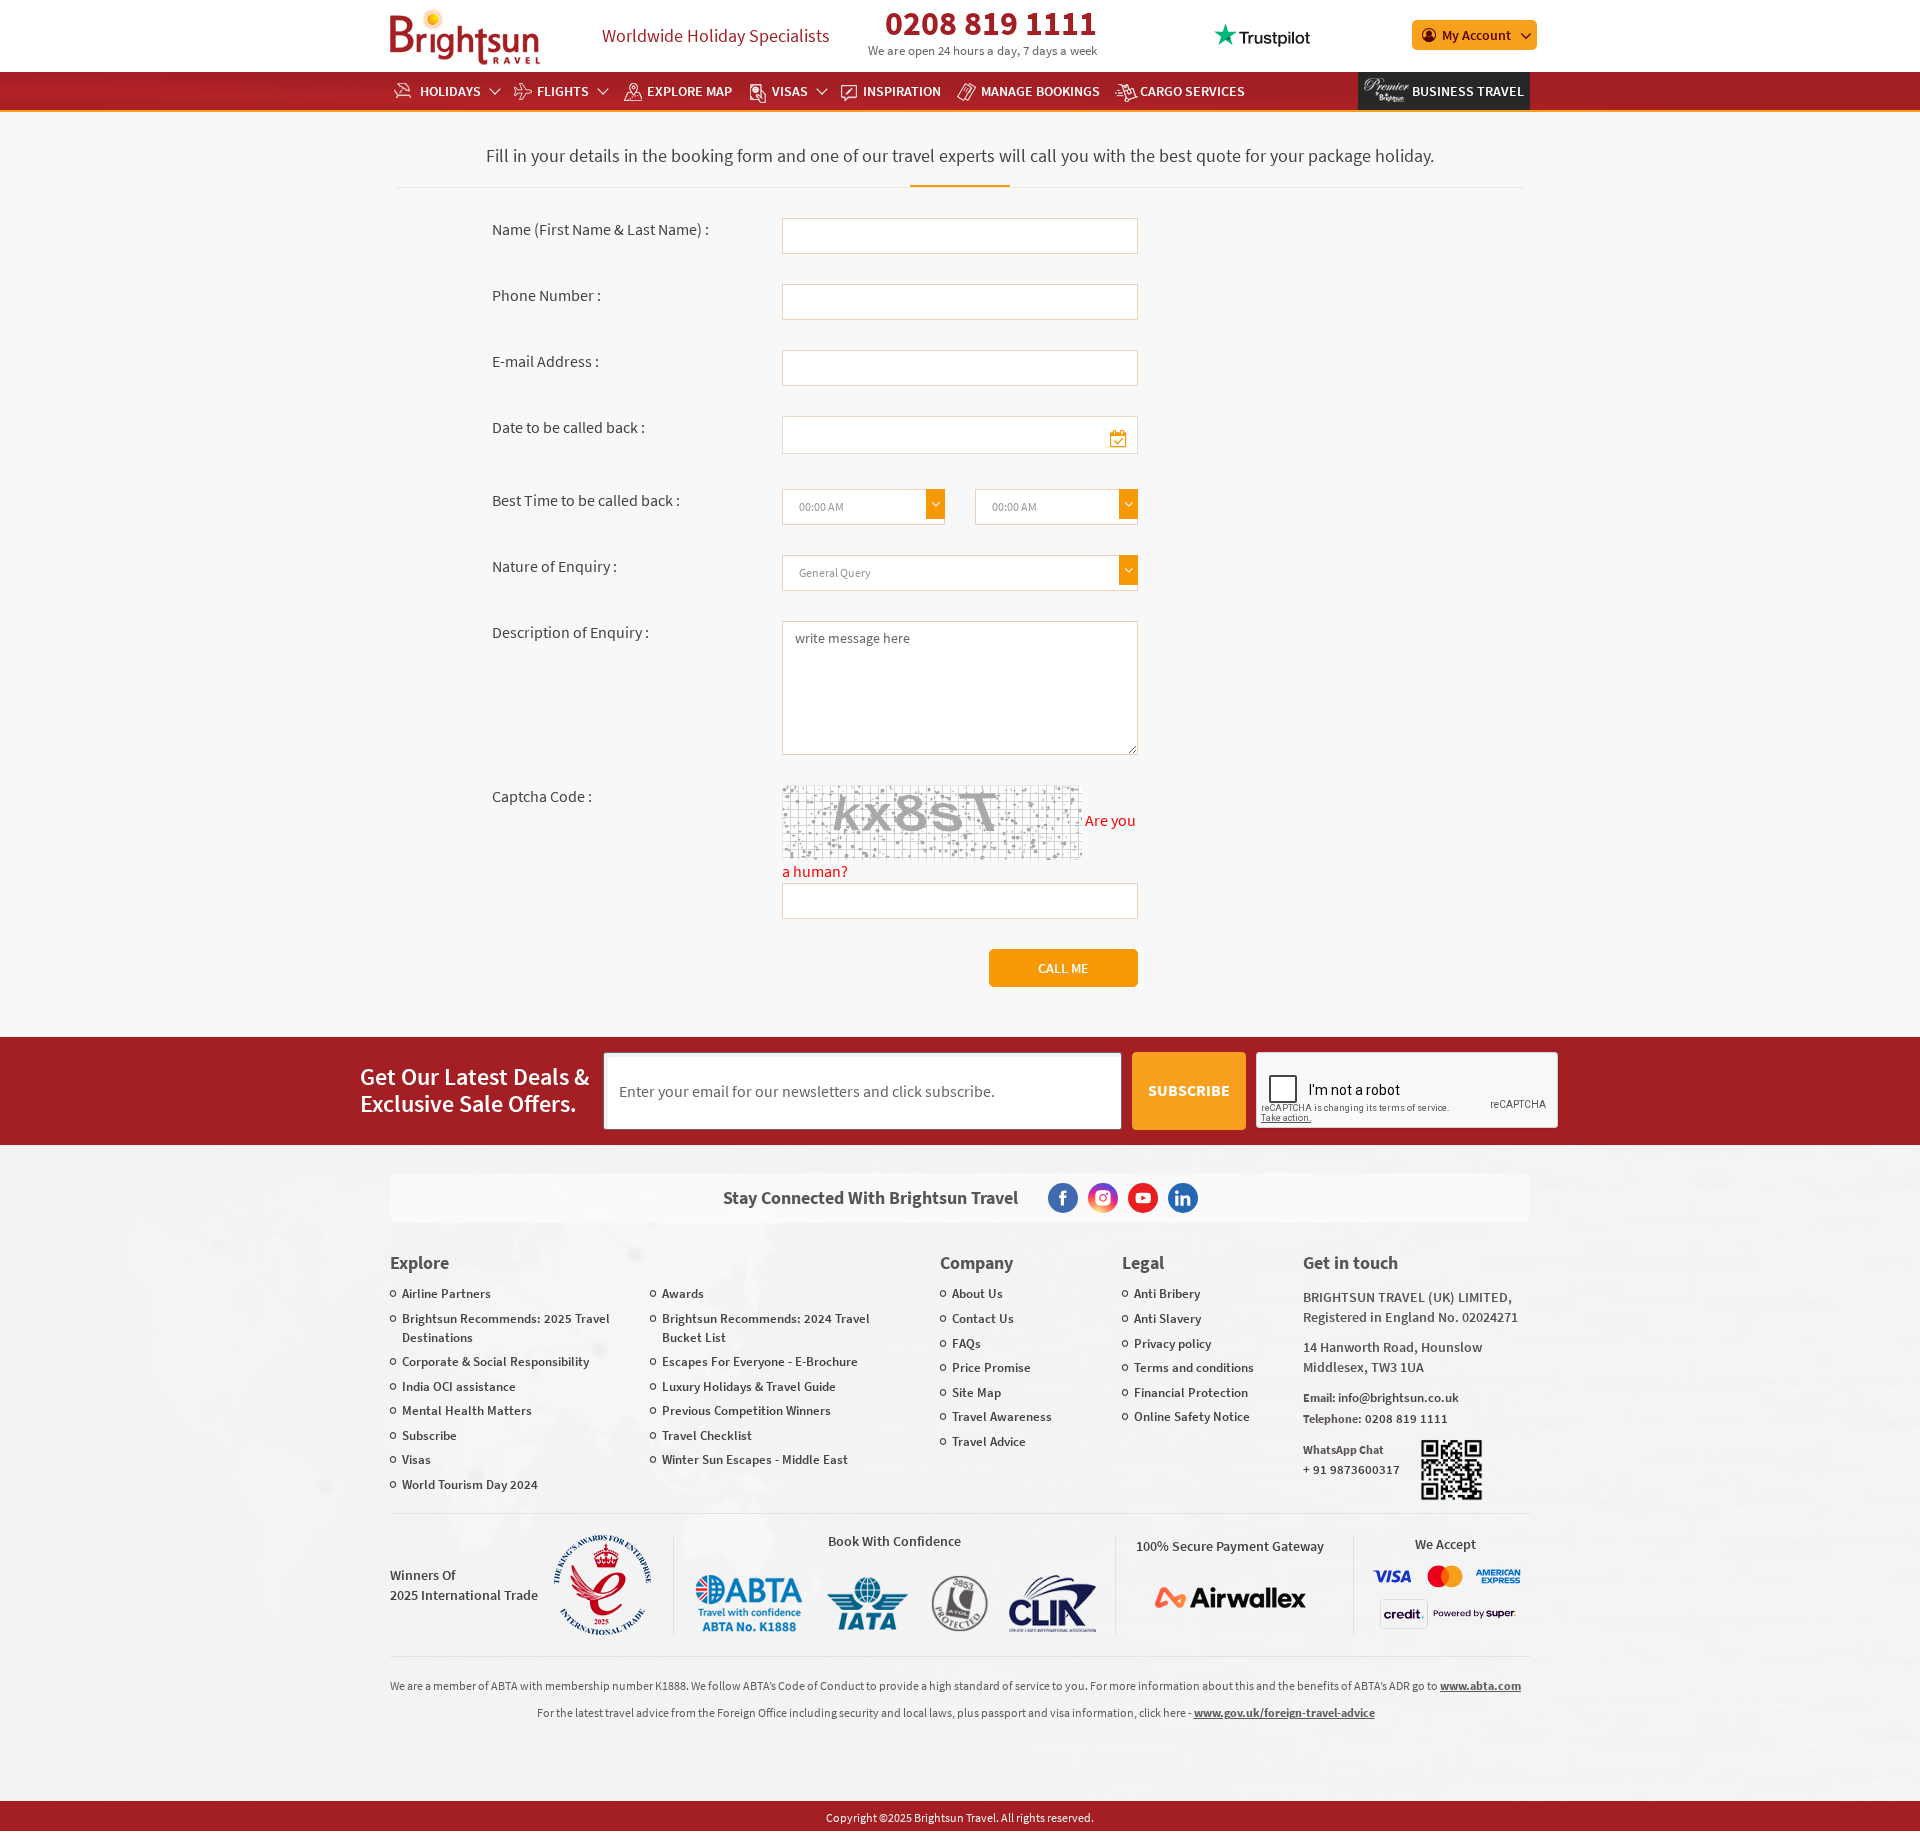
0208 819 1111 (991, 23)
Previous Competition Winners (746, 1410)
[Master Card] (1445, 1576)
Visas (790, 91)
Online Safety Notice (1192, 1416)
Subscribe (1189, 1090)
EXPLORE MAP (689, 91)
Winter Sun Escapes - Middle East (755, 1459)
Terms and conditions (1194, 1367)
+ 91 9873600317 (1351, 1469)
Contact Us (983, 1318)
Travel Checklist (707, 1435)
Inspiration (902, 91)
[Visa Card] (1392, 1576)
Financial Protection (1191, 1392)
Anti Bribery (1167, 1293)
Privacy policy (1172, 1343)
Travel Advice (989, 1441)
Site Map (976, 1392)
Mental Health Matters (467, 1410)
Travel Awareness (1002, 1416)
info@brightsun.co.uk (1398, 1397)
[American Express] (1498, 1576)
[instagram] (1103, 1198)
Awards (683, 1293)
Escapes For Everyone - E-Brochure (760, 1361)
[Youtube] (1143, 1198)
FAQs (966, 1343)
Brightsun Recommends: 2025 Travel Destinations (506, 1328)
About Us (977, 1293)
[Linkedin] (1183, 1198)
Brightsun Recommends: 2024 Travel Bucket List (766, 1328)
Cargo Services (1192, 91)
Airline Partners (446, 1293)
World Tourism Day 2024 (470, 1484)
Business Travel (1466, 91)
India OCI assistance (459, 1386)
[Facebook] (1063, 1198)
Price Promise (991, 1367)
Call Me (1063, 968)
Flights (563, 91)
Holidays (450, 91)
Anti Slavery (1167, 1318)
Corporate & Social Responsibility (495, 1361)
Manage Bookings (1040, 91)
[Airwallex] (1230, 1597)
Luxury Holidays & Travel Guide (749, 1386)
